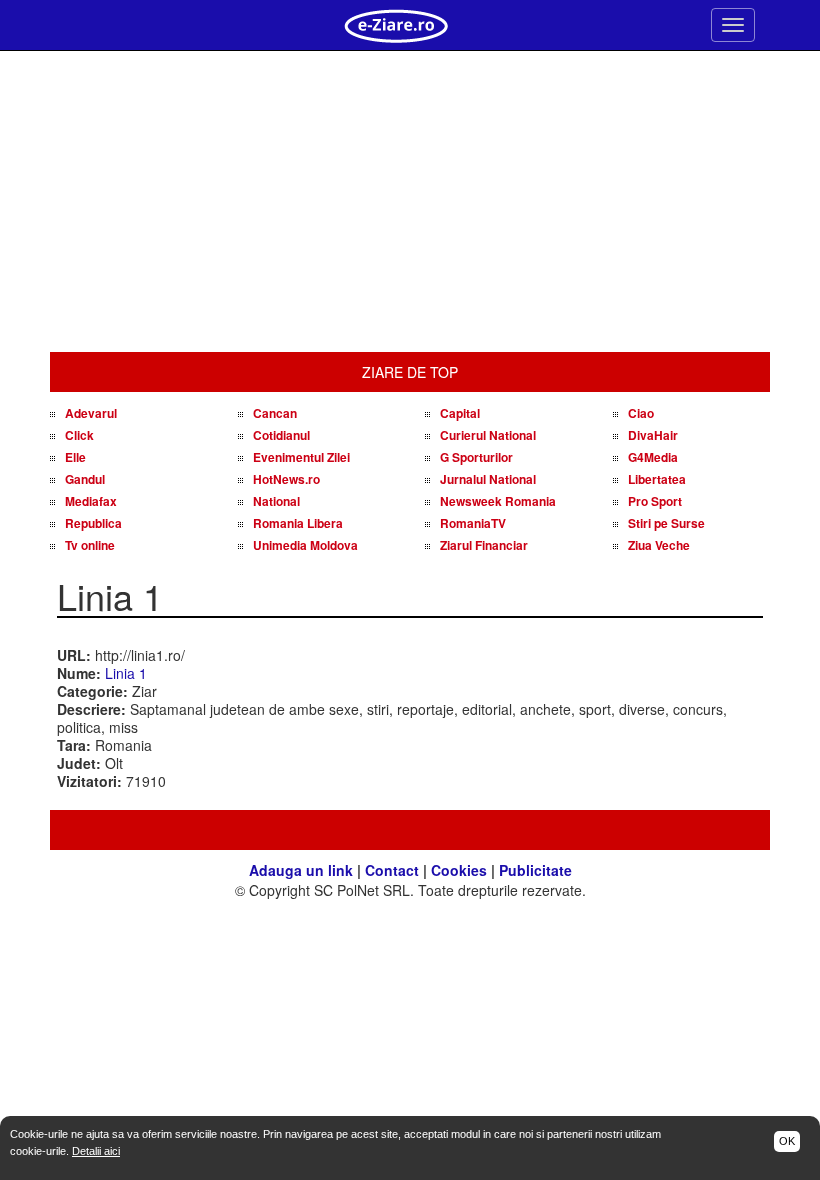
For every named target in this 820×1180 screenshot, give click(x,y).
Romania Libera (298, 523)
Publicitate (535, 870)
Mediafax (91, 501)
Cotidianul (281, 435)
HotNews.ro (286, 479)
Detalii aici (96, 1151)
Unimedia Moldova (305, 545)
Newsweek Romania (498, 501)
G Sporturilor (476, 457)
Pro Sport (655, 501)
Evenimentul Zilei (301, 457)
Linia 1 (126, 673)
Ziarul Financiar (484, 545)
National (276, 501)
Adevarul (91, 413)
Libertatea (657, 479)
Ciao (641, 413)
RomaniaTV (473, 523)
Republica (93, 523)
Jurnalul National (488, 479)
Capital (460, 413)
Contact (392, 870)
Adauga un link (301, 870)
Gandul (85, 479)
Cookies (459, 870)
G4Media (653, 457)
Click (79, 435)
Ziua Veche (659, 545)
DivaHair (653, 435)
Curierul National (488, 435)
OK (787, 1141)
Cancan (275, 413)
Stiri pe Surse (666, 523)
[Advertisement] (410, 202)
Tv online (90, 545)
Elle (75, 457)
